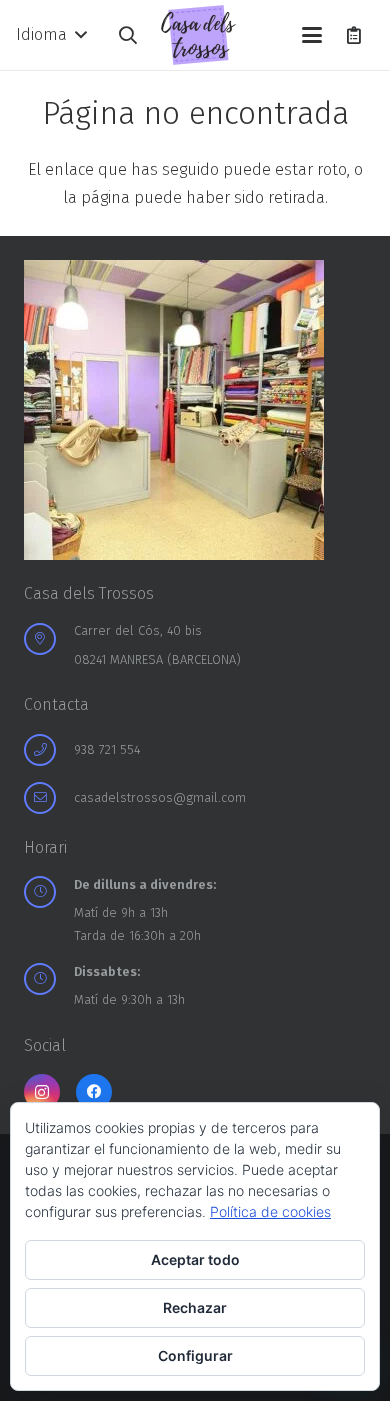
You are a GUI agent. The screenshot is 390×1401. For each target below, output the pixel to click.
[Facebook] (94, 1092)
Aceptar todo (195, 1259)
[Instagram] (42, 1092)
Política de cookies (270, 1211)
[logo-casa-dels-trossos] (198, 35)
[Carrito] (354, 35)
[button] (51, 35)
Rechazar (195, 1307)
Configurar (195, 1355)
